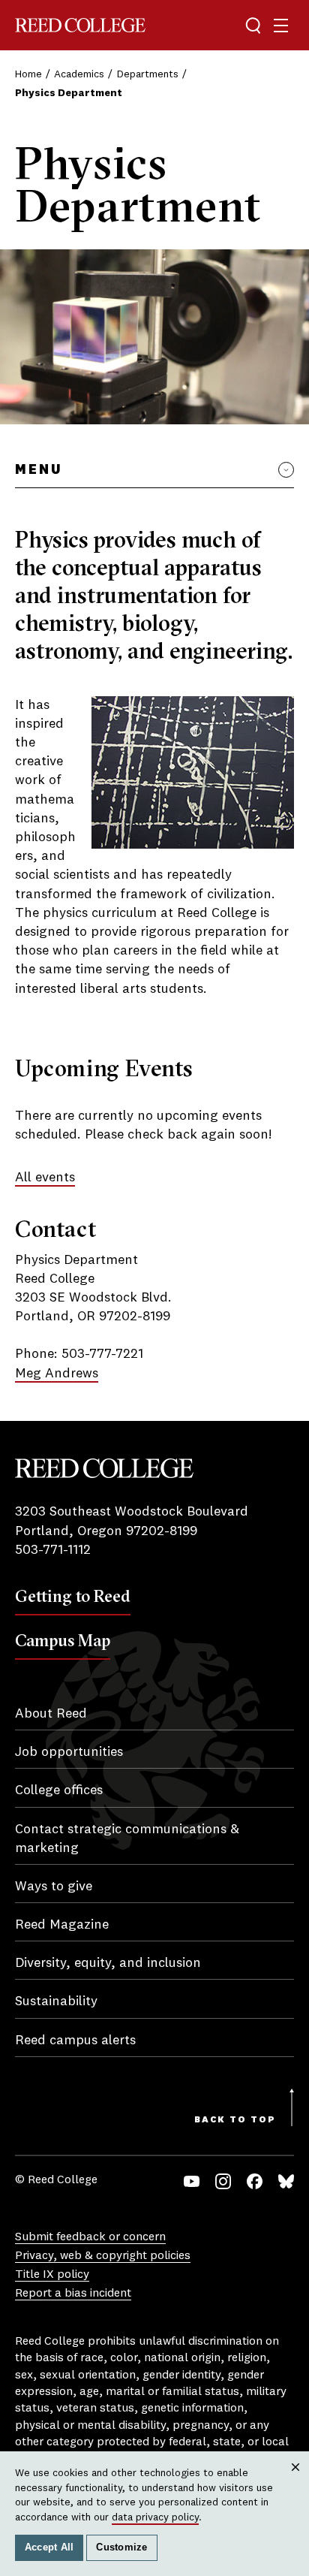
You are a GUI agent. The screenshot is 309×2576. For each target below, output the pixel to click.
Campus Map (63, 1640)
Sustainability (56, 2001)
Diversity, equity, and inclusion (108, 1963)
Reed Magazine (62, 1925)
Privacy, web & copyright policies (103, 2256)
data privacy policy (155, 2517)
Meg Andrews (57, 1374)
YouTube (192, 2181)
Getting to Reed (73, 1596)
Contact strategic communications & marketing (127, 1839)
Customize (121, 2547)
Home (28, 74)
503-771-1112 (53, 1550)
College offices (59, 1790)
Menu (39, 470)
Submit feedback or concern (90, 2237)
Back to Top (235, 2120)
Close (296, 2481)
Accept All (49, 2547)
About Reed (51, 1714)
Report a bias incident (73, 2294)
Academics (79, 74)
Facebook (255, 2181)
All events (45, 1178)
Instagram (223, 2181)
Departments (148, 74)
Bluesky (286, 2181)
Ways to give (54, 1887)
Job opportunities (69, 1752)
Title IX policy (52, 2275)
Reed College (80, 25)
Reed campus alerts (75, 2041)
